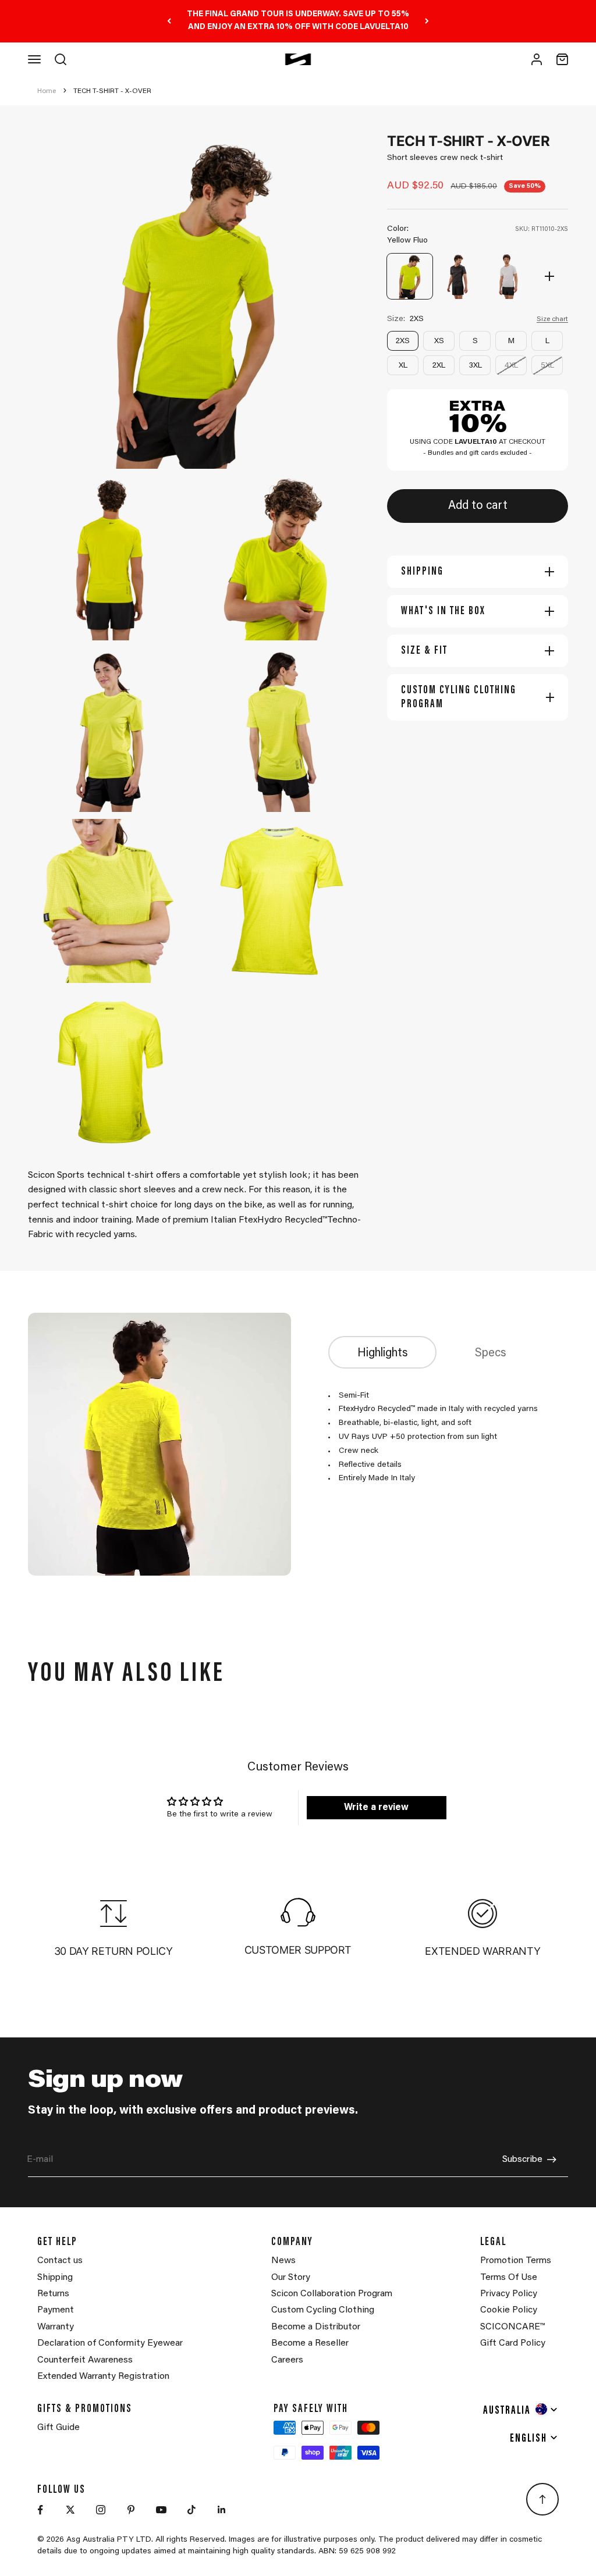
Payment (56, 2310)
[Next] (427, 21)
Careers (287, 2360)
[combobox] (521, 2409)
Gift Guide (58, 2428)
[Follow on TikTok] (191, 2510)
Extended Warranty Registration (103, 2377)
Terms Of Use (509, 2278)
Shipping (55, 2278)
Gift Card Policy (513, 2343)
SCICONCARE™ (512, 2327)
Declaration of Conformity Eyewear (110, 2343)
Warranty (56, 2327)
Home (47, 91)
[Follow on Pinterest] (131, 2510)
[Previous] (169, 21)
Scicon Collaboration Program (332, 2294)
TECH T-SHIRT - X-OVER (112, 91)
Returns (53, 2294)
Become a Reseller (310, 2343)
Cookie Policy (509, 2310)
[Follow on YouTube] (161, 2510)
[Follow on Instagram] (101, 2510)
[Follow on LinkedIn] (222, 2510)
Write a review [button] (376, 1808)
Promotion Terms (516, 2261)
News (283, 2261)
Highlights (383, 1353)
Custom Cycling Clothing (323, 2310)
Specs (491, 1353)
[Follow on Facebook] (40, 2510)
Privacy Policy (509, 2294)
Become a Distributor (316, 2327)
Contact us (60, 2261)
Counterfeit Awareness (85, 2360)
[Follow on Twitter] (70, 2510)
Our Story (291, 2278)
